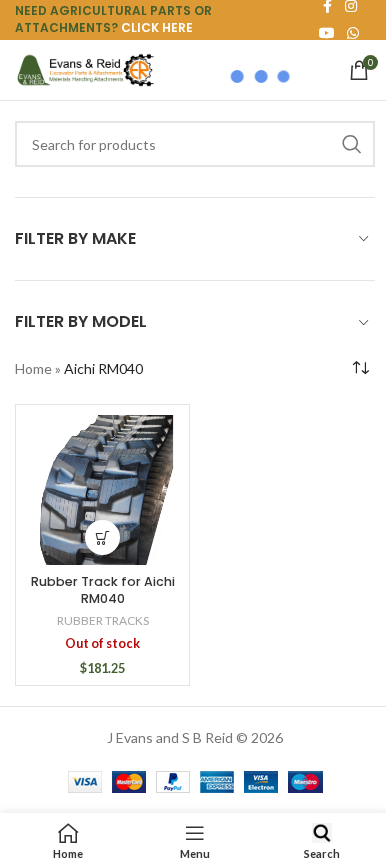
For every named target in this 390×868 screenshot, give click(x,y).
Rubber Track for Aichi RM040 (103, 590)
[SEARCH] (352, 144)
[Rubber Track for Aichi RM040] (102, 490)
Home (33, 368)
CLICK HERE (157, 27)
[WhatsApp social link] (353, 33)
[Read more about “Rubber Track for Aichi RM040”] (102, 537)
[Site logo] (85, 68)
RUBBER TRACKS (103, 620)
